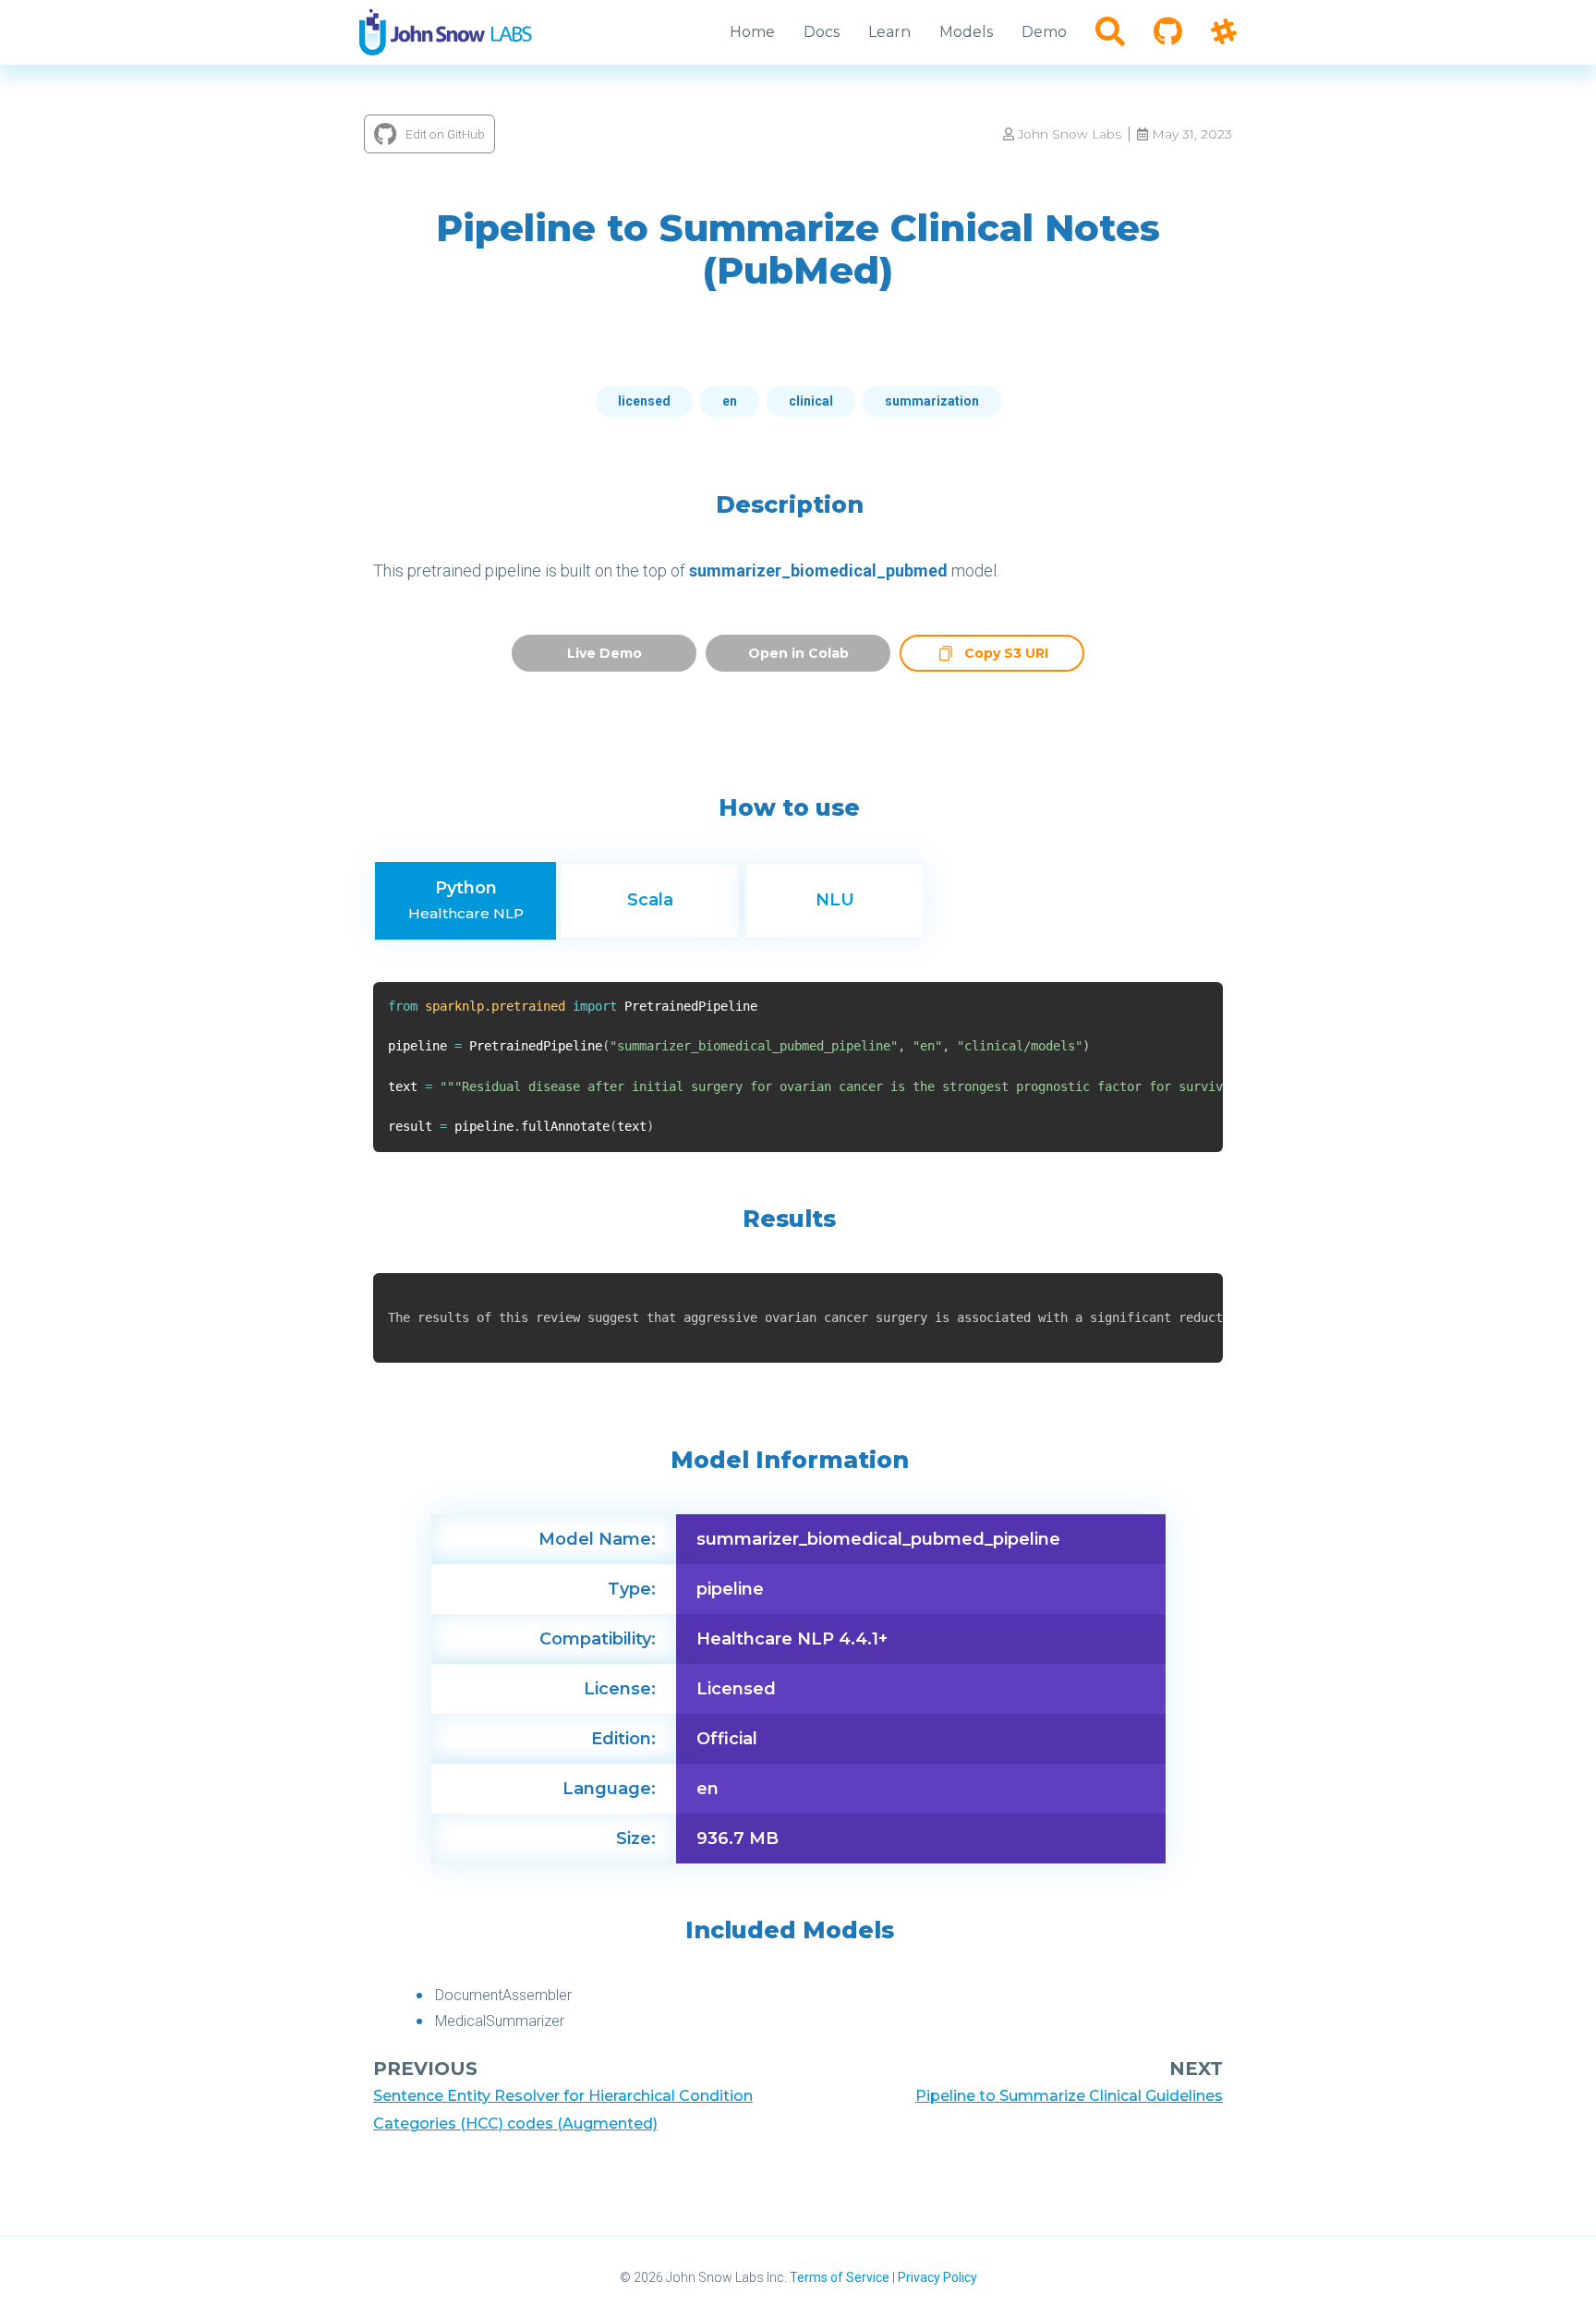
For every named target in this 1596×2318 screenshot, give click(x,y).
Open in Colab (798, 653)
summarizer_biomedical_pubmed (818, 570)
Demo (1044, 32)
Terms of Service (840, 2277)
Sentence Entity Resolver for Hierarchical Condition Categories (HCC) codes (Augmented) (563, 2110)
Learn (889, 32)
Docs (822, 32)
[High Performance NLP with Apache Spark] (446, 32)
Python (466, 900)
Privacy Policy (937, 2277)
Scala (650, 900)
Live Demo (605, 653)
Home (752, 32)
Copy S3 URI (1006, 655)
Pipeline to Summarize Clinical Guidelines (1069, 2096)
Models (966, 32)
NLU (835, 900)
